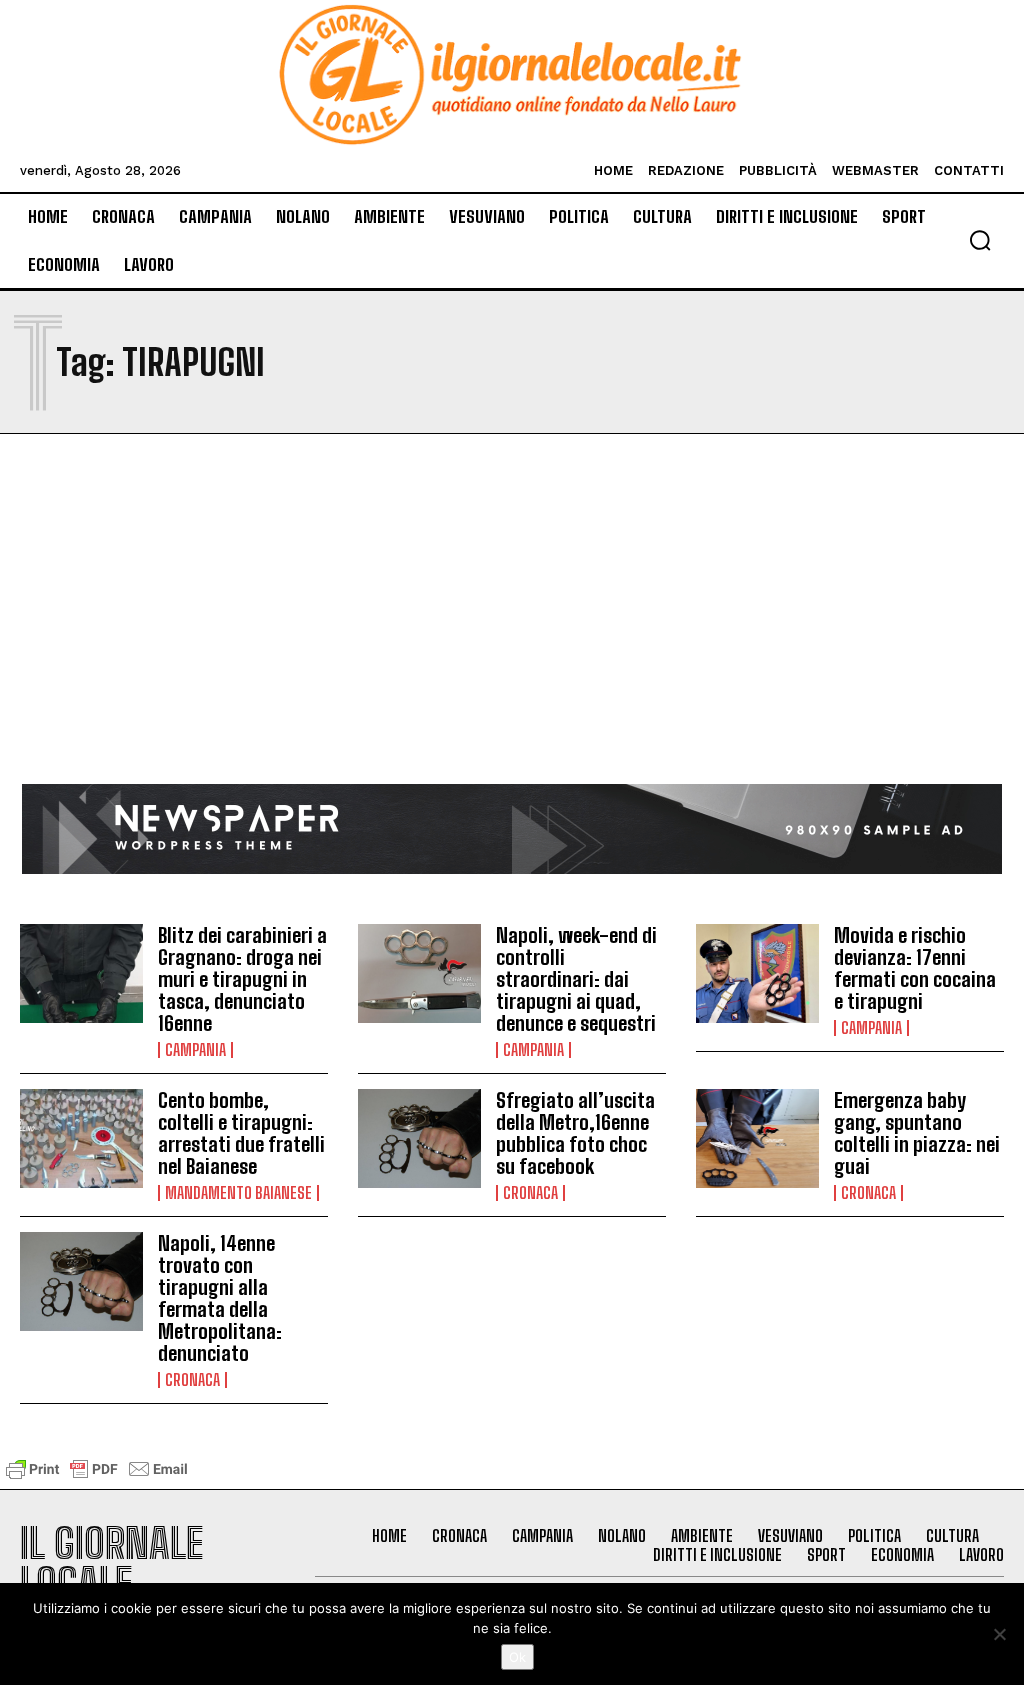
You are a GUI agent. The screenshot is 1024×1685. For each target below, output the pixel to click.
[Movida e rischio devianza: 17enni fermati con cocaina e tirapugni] (757, 973)
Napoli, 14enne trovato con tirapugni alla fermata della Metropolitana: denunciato (220, 1298)
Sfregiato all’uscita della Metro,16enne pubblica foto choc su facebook (575, 1133)
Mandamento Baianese (238, 1193)
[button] (980, 240)
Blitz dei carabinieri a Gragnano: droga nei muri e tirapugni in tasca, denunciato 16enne (242, 979)
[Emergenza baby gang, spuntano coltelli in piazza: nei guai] (757, 1138)
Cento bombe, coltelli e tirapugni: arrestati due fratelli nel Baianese (241, 1133)
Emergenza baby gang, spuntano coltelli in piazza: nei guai (917, 1133)
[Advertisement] (512, 634)
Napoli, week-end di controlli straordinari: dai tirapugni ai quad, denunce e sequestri (576, 979)
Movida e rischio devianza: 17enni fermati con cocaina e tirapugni (915, 968)
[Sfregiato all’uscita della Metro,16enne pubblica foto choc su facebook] (419, 1138)
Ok (517, 1657)
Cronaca (530, 1193)
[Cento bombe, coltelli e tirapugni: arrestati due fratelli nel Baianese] (81, 1138)
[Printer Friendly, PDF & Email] (97, 1478)
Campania (195, 1050)
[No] (999, 1634)
